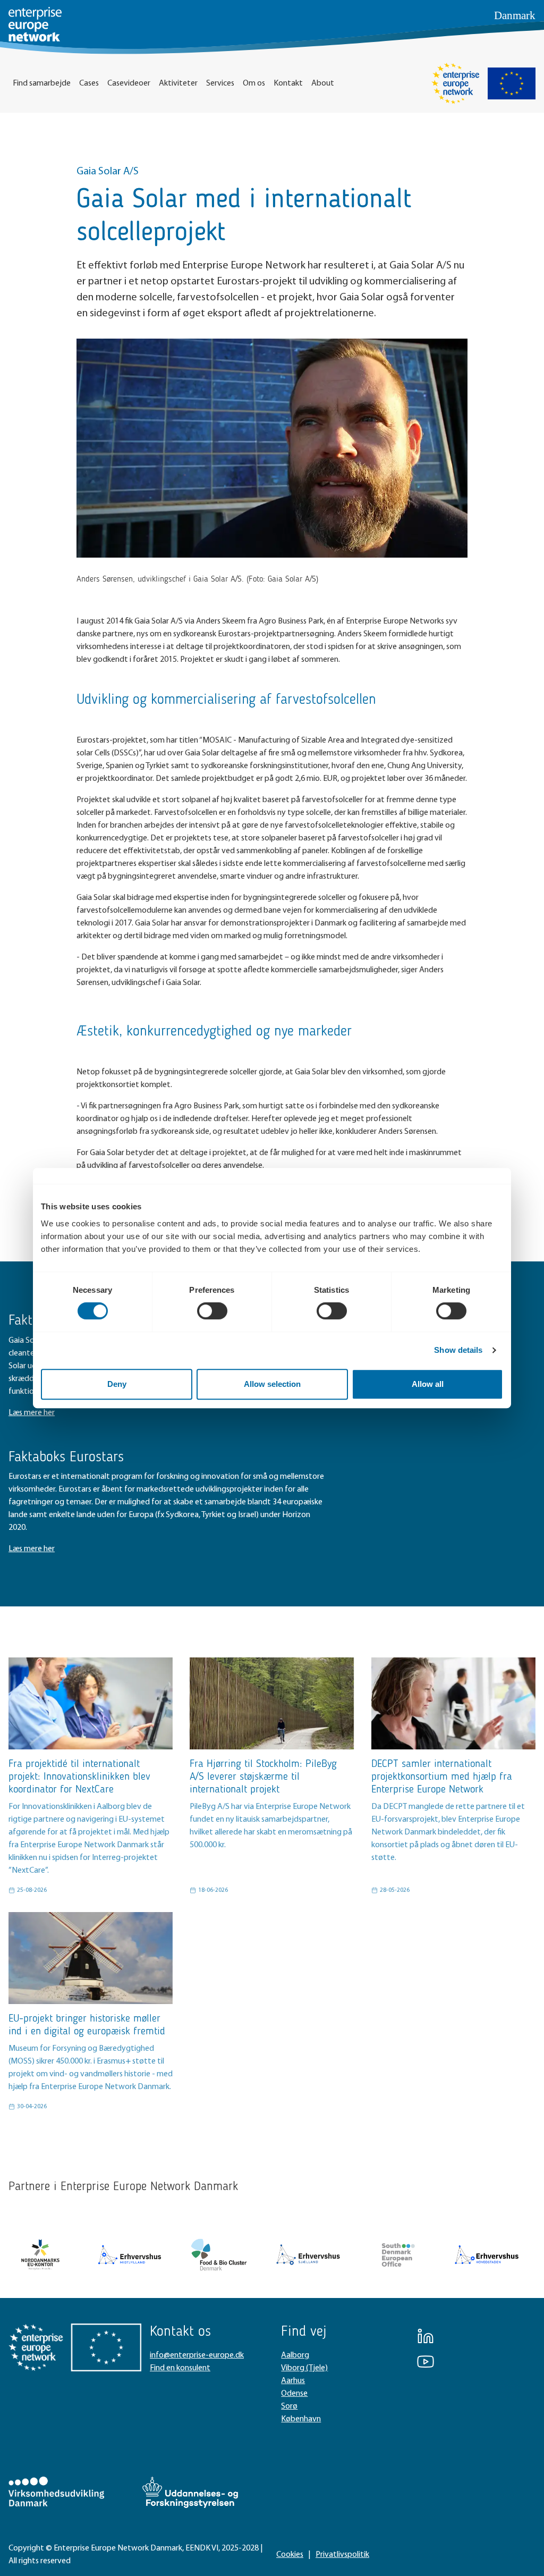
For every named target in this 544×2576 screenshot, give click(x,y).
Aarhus (293, 2381)
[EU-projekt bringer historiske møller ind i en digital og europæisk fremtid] (91, 1958)
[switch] (212, 1311)
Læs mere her (32, 1413)
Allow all (428, 1384)
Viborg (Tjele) (304, 2368)
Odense (294, 2394)
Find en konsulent (180, 2368)
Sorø (289, 2406)
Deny (117, 1384)
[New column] (40, 2254)
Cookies (290, 2555)
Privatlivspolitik (342, 2555)
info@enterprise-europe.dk (197, 2355)
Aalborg (295, 2355)
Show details (458, 1350)
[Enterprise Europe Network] (455, 83)
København (301, 2419)
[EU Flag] (512, 83)
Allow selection (272, 1384)
